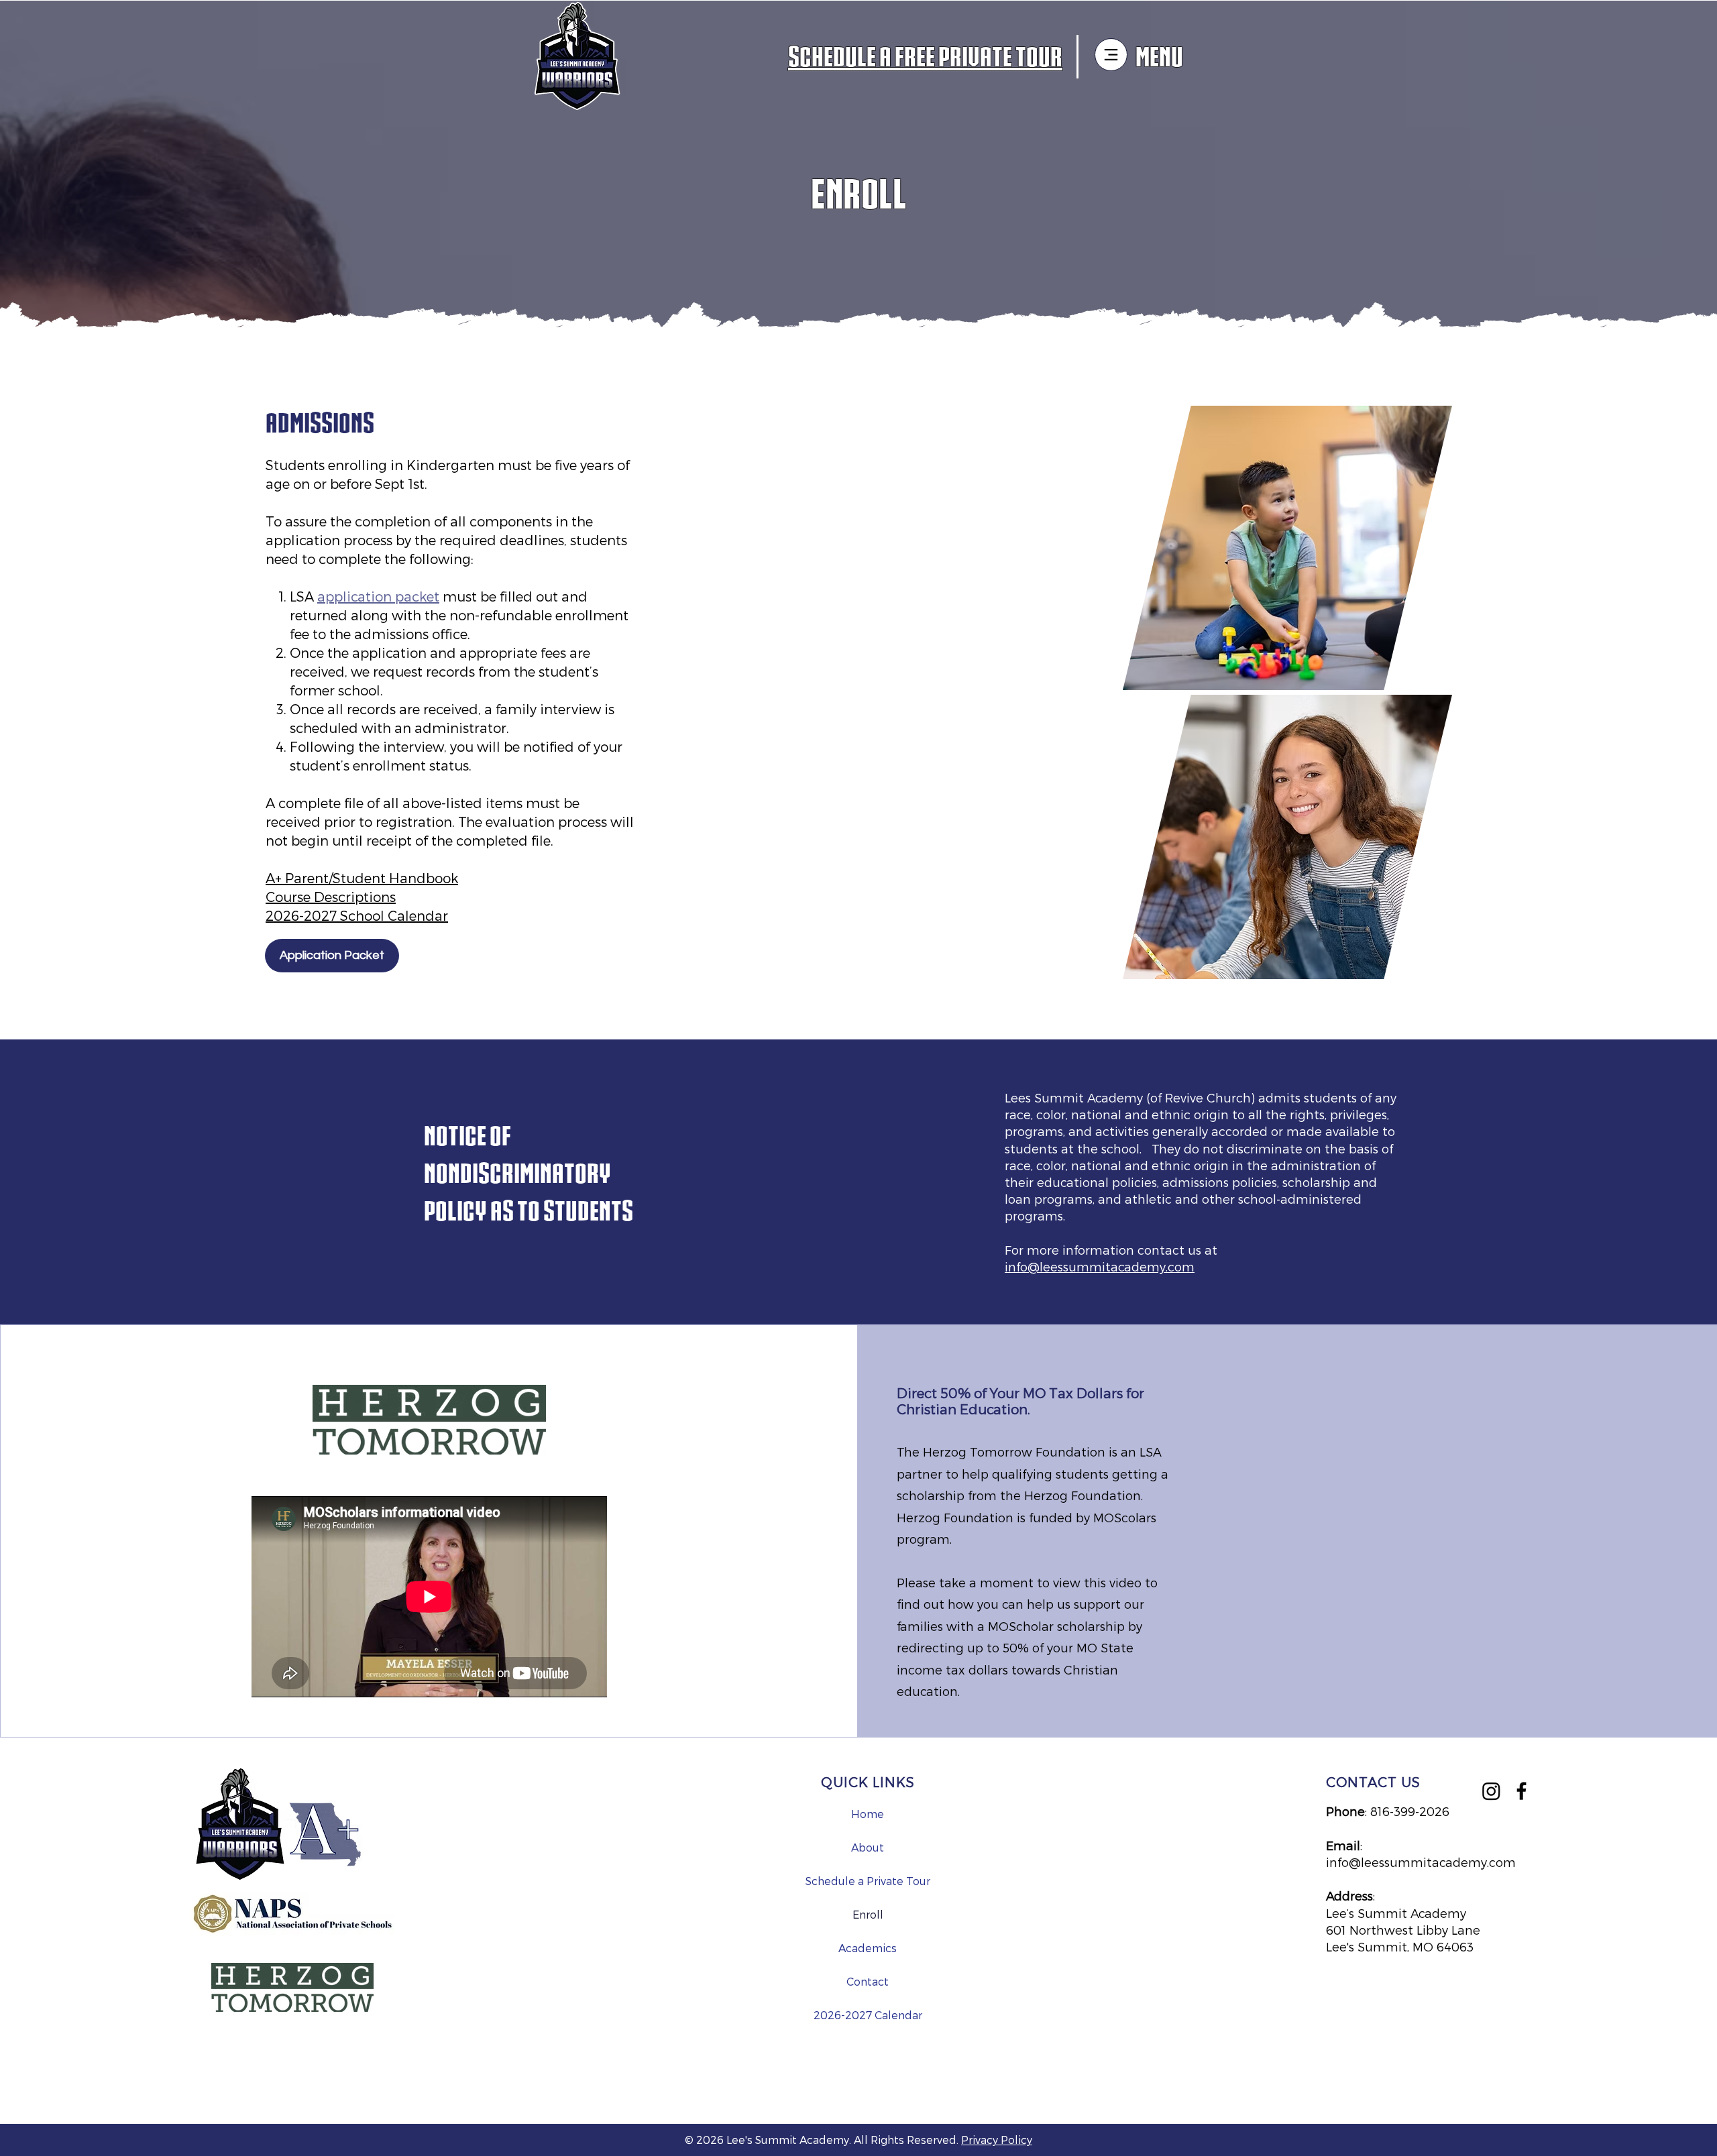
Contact (868, 1981)
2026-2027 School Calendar (357, 915)
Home (868, 1814)
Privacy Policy (997, 2140)
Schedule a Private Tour (868, 1881)
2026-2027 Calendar (868, 2015)
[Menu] (1111, 55)
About (868, 1847)
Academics (868, 1948)
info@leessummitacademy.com (1100, 1266)
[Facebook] (1521, 1791)
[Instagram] (1491, 1791)
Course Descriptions (331, 897)
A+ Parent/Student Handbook (362, 878)
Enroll (868, 1914)
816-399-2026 (1410, 1811)
